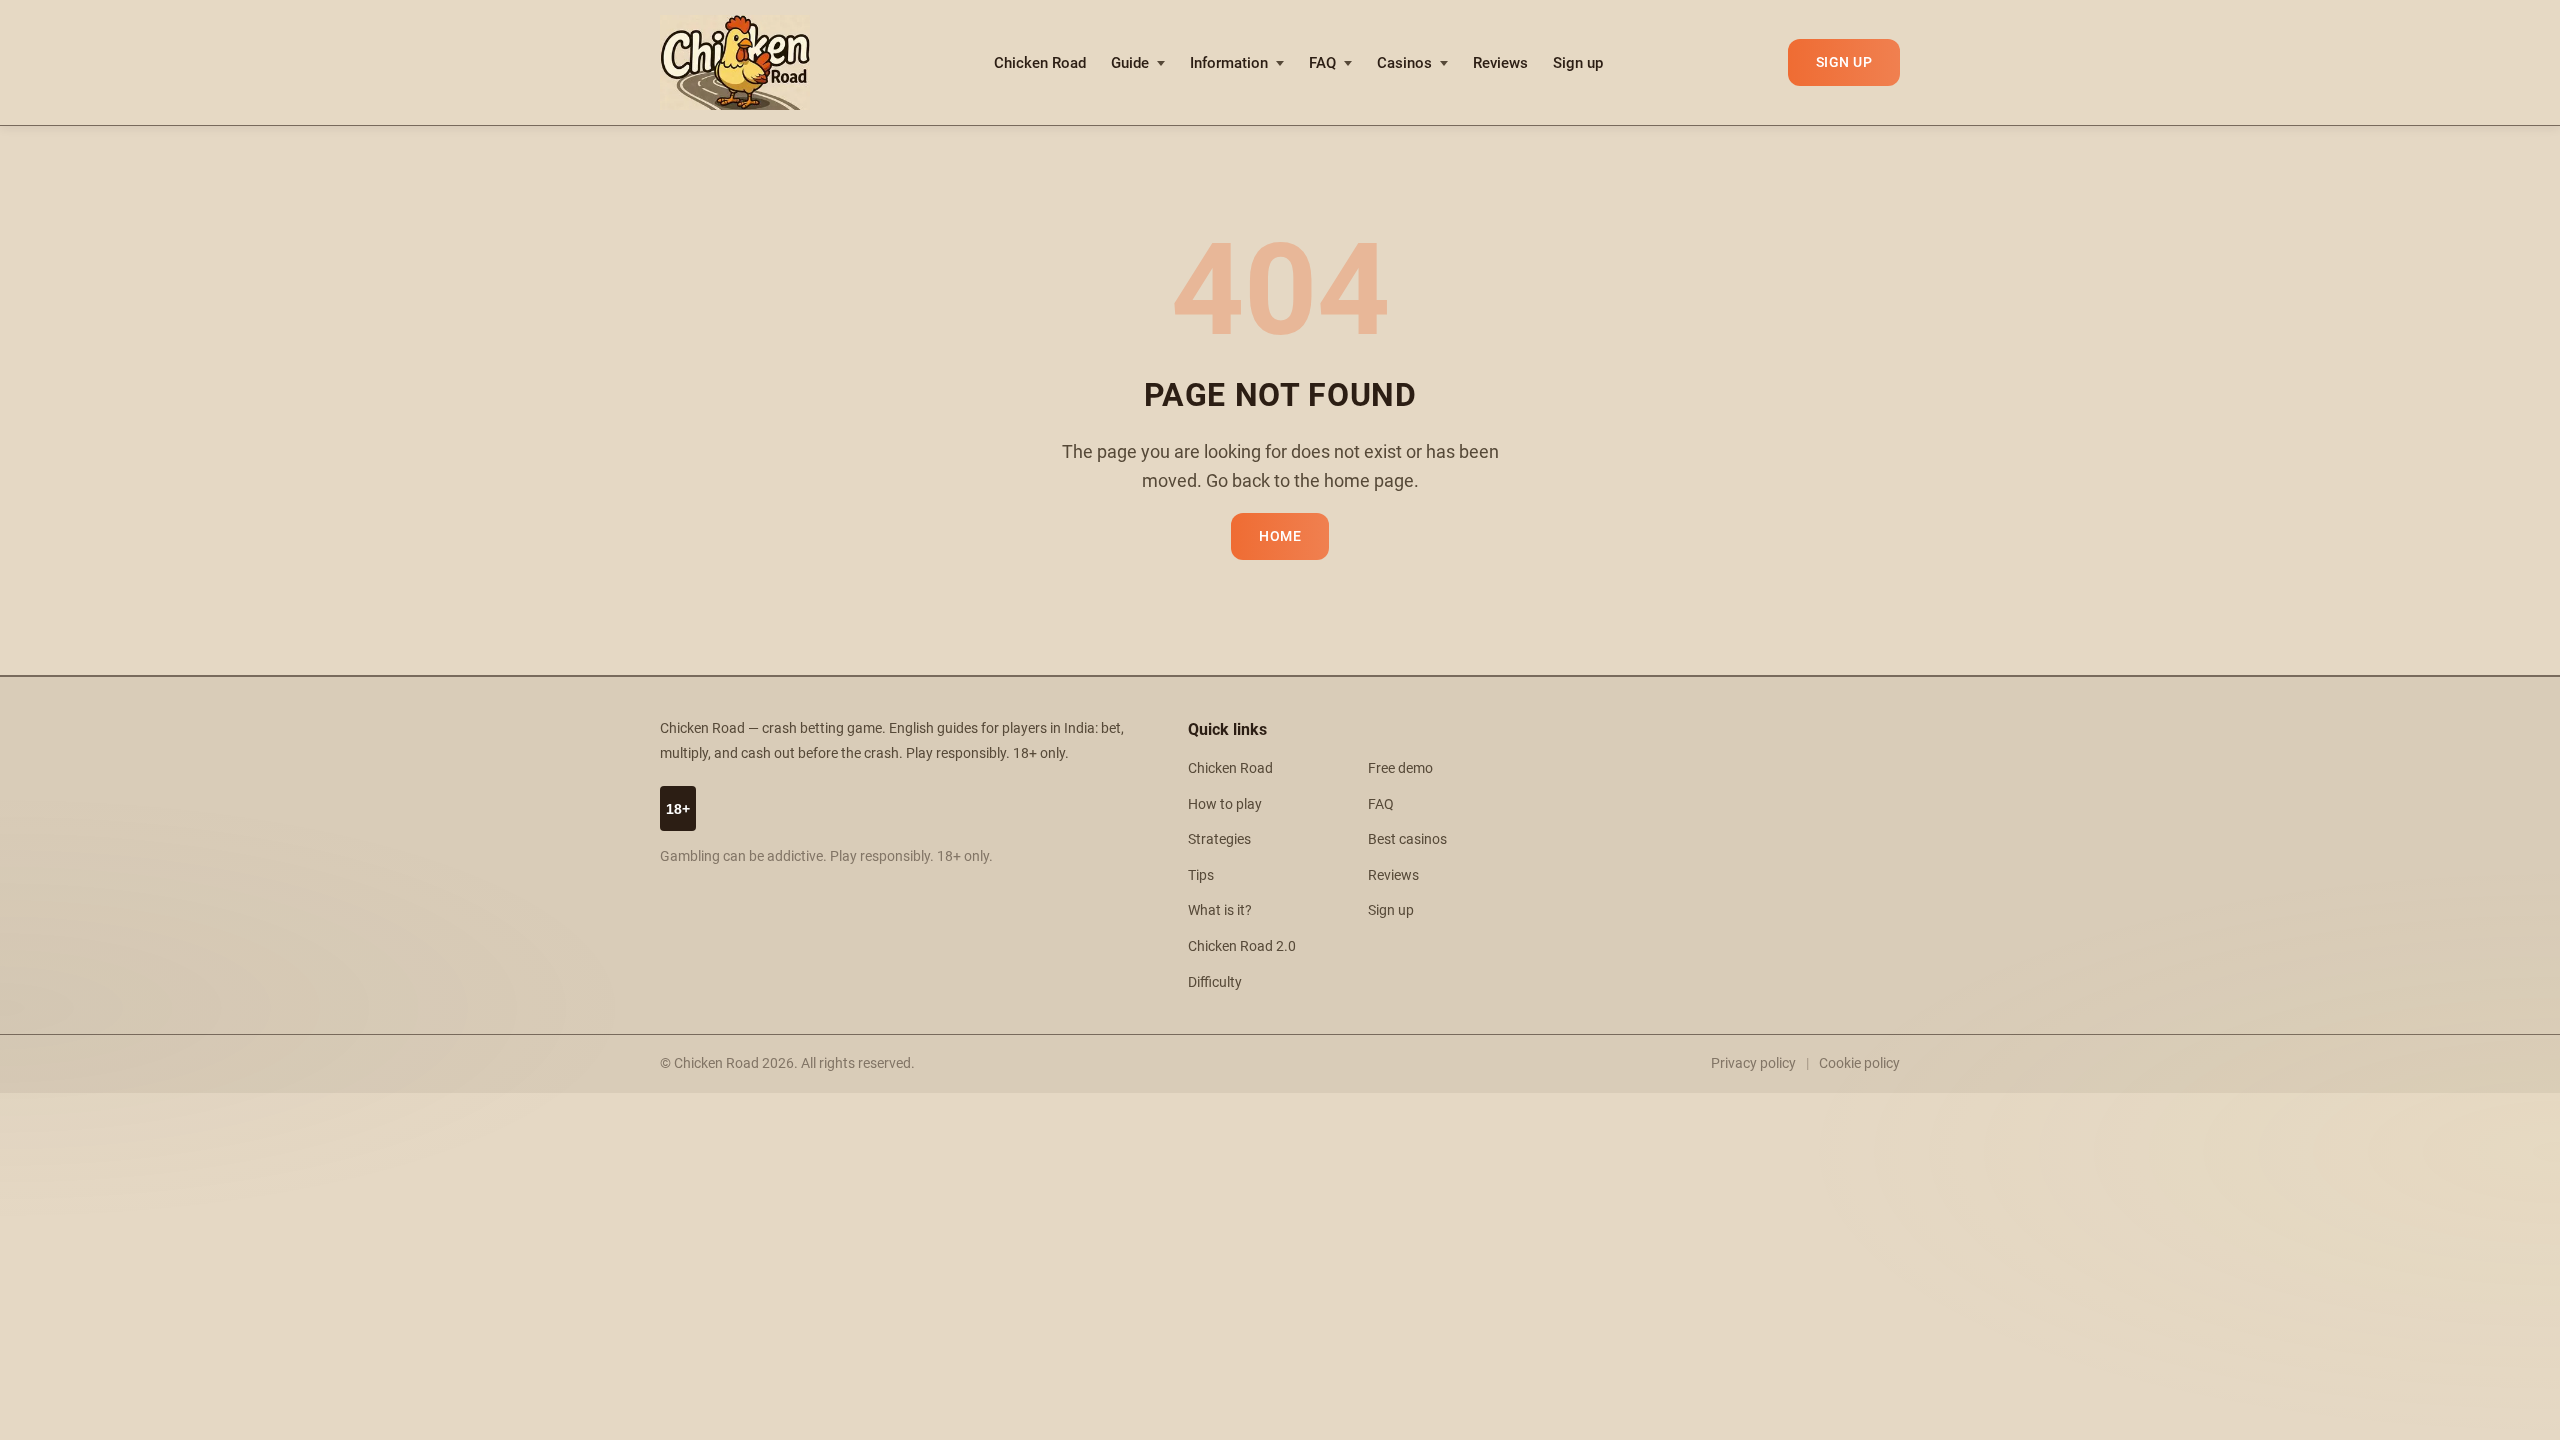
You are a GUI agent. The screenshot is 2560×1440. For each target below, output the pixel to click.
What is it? (1220, 910)
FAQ (1322, 63)
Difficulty (1215, 982)
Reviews (1500, 63)
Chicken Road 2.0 (1242, 946)
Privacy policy (1753, 1063)
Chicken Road (1040, 63)
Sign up (1578, 63)
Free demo (1400, 768)
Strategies (1219, 839)
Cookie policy (1859, 1063)
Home (1280, 536)
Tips (1201, 875)
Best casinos (1407, 839)
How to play (1225, 804)
